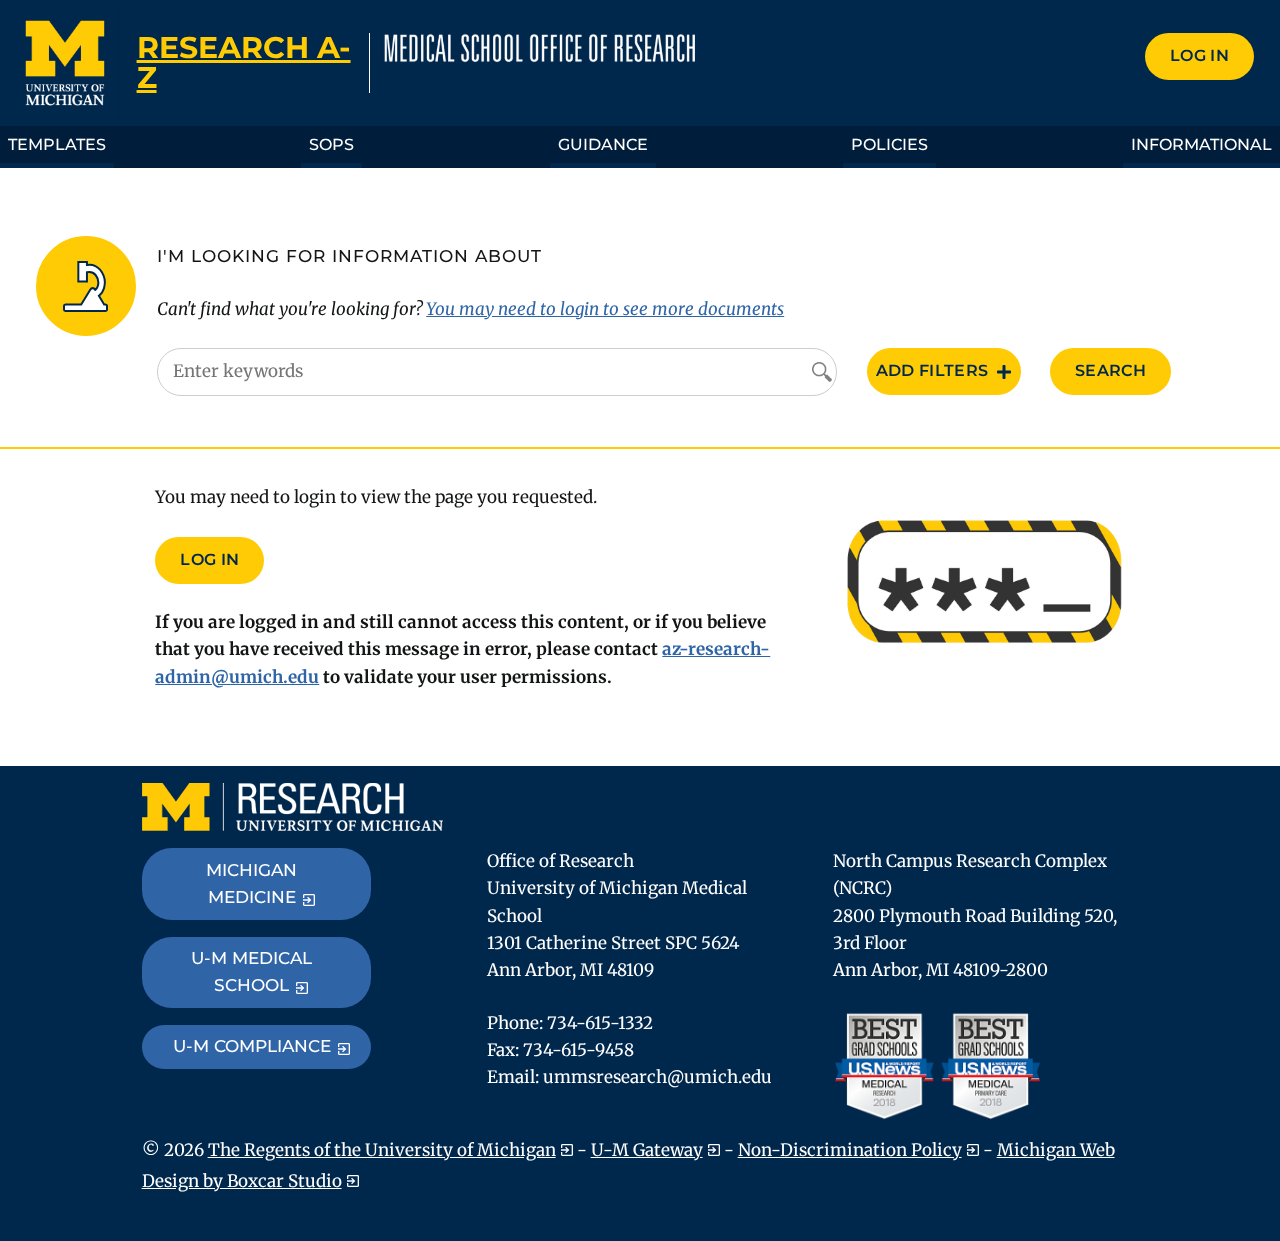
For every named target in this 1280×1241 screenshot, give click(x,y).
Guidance (603, 144)
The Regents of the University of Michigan (382, 1150)
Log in (1199, 55)
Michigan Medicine (251, 883)
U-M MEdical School (251, 971)
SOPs (331, 144)
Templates (57, 144)
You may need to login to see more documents (605, 309)
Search (1110, 370)
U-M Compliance (252, 1046)
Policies (889, 144)
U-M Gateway (647, 1150)
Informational (1201, 144)
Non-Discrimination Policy (850, 1150)
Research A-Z (244, 62)
